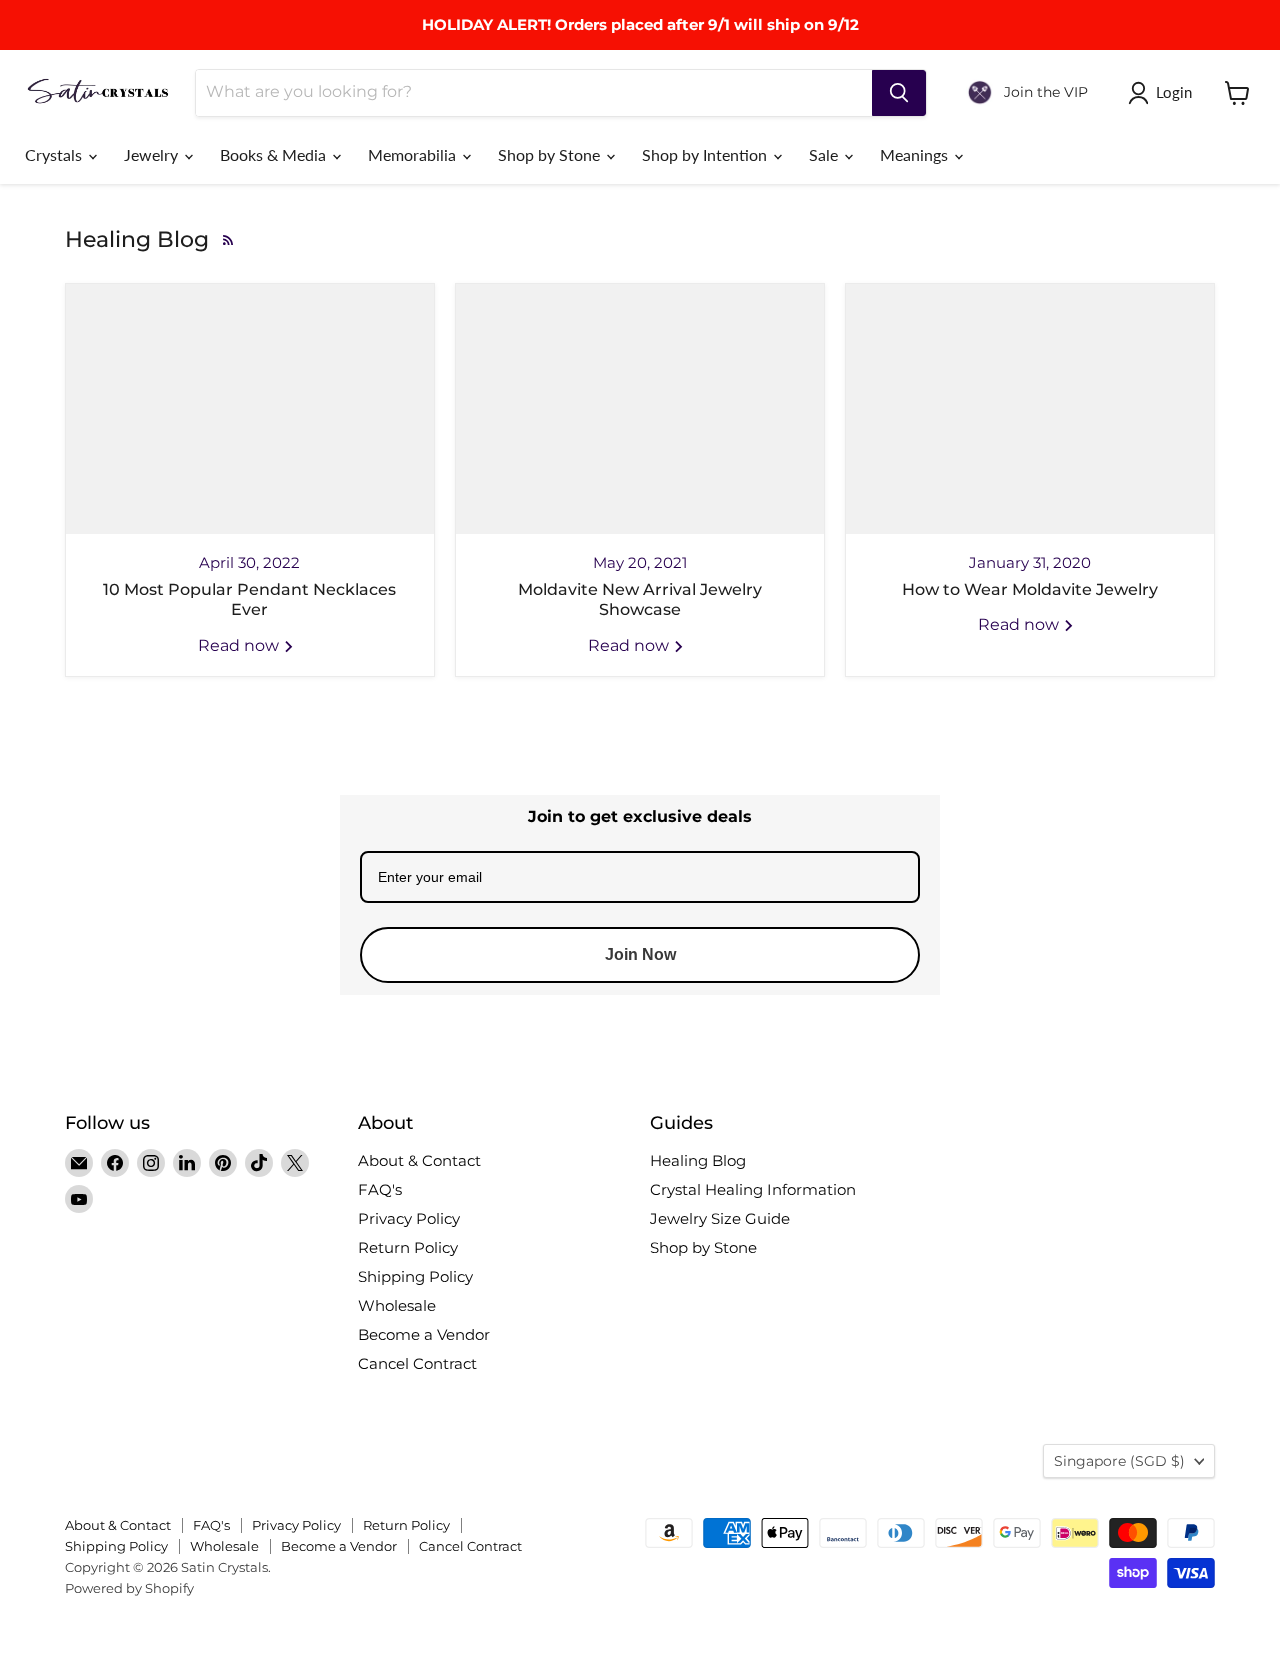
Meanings (916, 154)
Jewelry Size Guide (720, 1218)
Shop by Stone (551, 154)
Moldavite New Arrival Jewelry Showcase (640, 600)
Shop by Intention (706, 154)
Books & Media (275, 154)
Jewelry (153, 154)
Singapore (1119, 1461)
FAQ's (380, 1189)
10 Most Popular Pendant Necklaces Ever (249, 600)
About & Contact (419, 1160)
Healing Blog (698, 1160)
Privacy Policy (409, 1218)
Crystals (55, 154)
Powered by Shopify (129, 1588)
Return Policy (408, 1247)
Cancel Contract (417, 1363)
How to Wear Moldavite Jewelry (1030, 589)
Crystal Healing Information (753, 1189)
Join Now (640, 954)
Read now (240, 645)
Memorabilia (414, 154)
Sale (825, 154)
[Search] (899, 93)
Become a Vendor (424, 1334)
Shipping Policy (415, 1276)
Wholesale (397, 1305)
